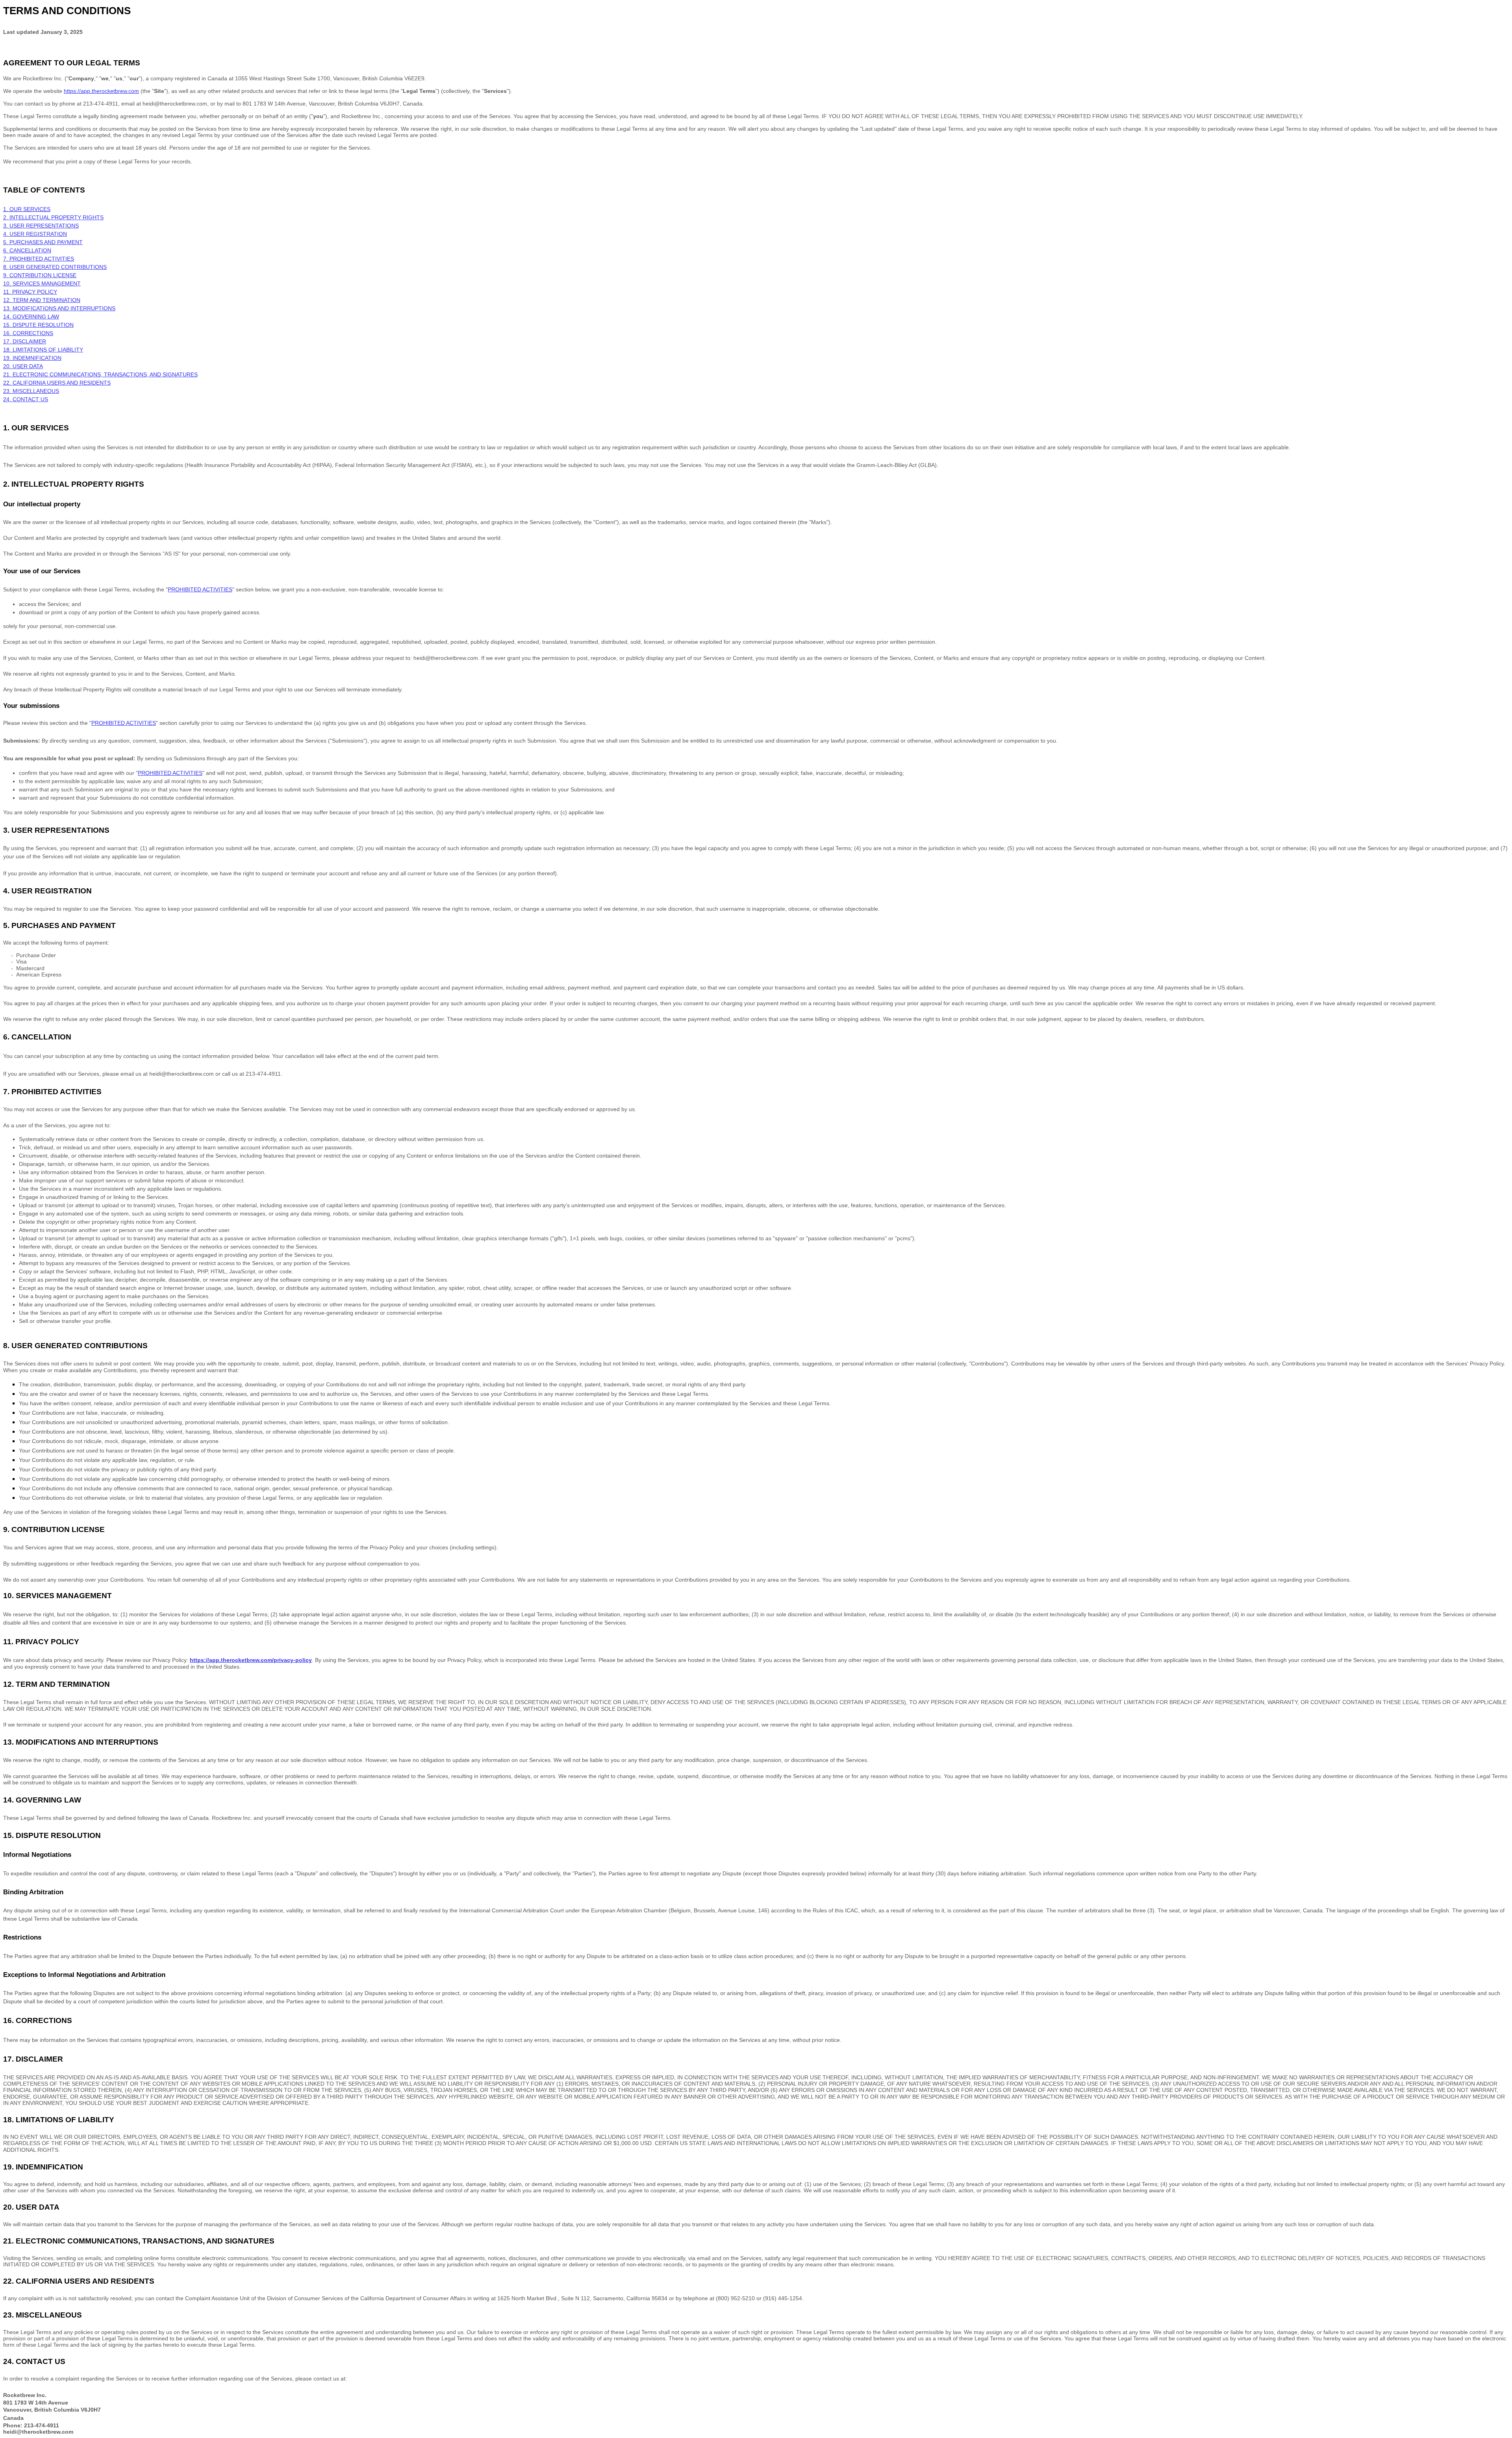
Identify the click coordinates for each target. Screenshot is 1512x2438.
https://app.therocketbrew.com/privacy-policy (251, 1660)
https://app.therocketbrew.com (101, 91)
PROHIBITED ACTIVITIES (124, 723)
